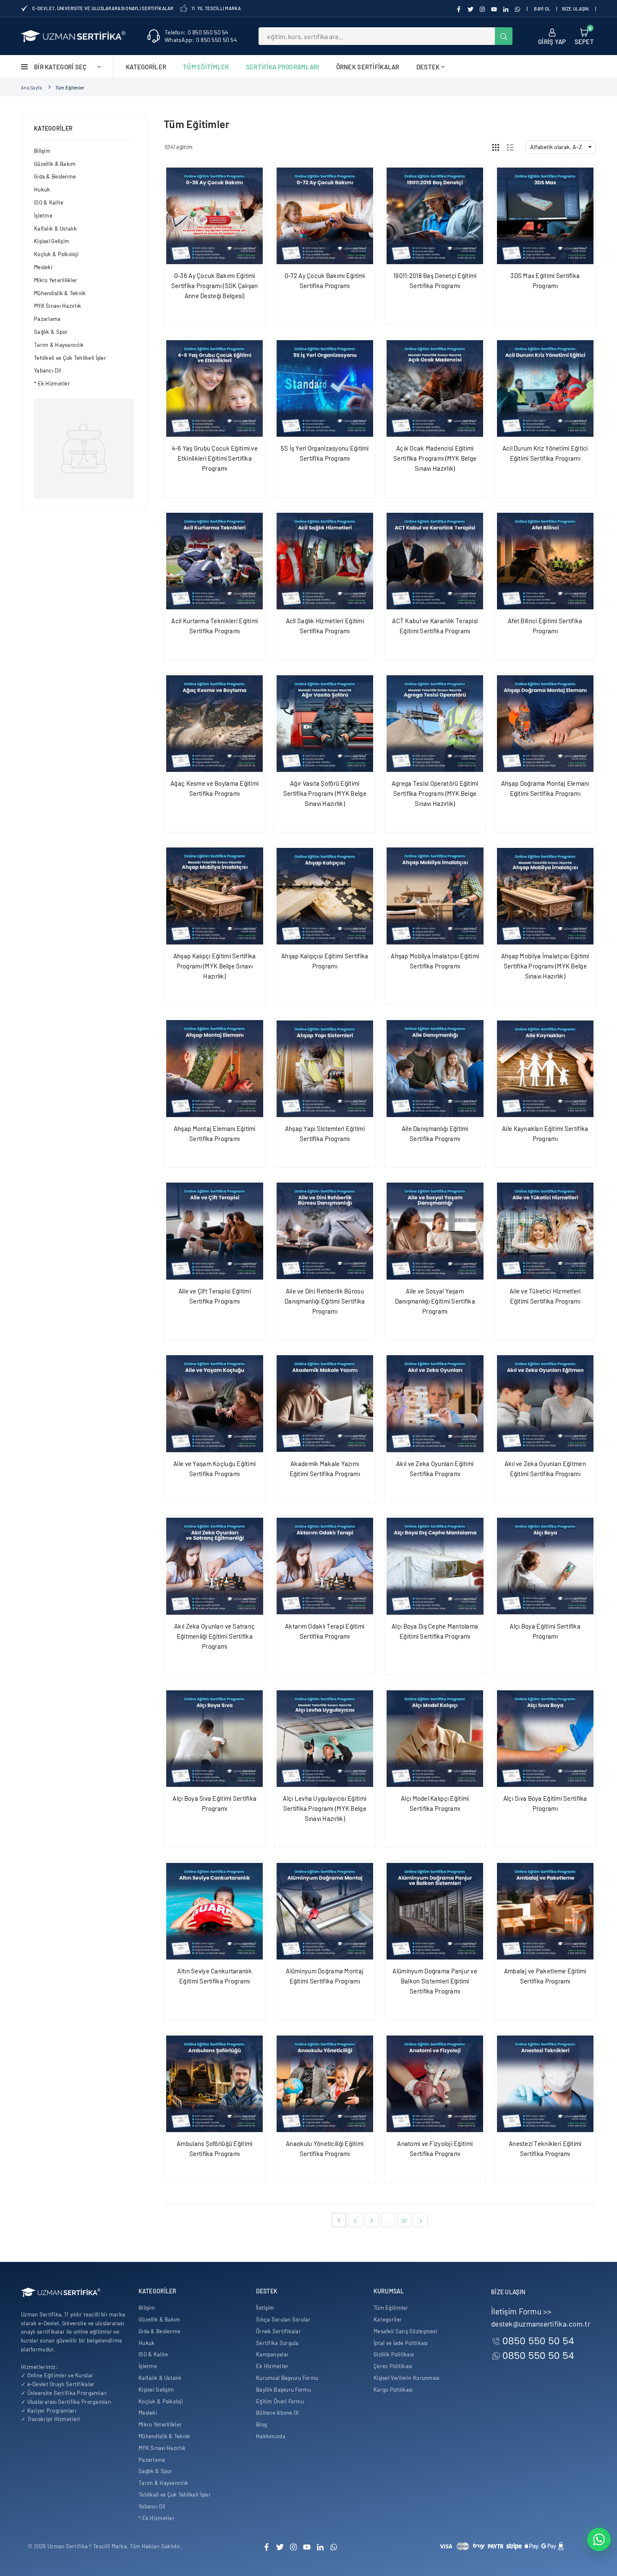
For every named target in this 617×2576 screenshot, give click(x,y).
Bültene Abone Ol (277, 2413)
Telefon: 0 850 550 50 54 (197, 32)
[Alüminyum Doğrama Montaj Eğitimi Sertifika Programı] (325, 1911)
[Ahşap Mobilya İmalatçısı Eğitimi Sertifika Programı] (435, 896)
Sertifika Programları (283, 67)
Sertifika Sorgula (277, 2343)
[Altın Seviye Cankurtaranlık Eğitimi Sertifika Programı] (215, 1911)
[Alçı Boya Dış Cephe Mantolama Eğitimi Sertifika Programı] (435, 1566)
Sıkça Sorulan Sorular (283, 2319)
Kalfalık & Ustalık (55, 228)
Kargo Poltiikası (393, 2390)
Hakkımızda (271, 2436)
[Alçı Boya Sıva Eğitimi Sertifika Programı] (215, 1739)
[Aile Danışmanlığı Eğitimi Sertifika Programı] (435, 1069)
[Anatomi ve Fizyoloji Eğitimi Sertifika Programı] (435, 2084)
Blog (261, 2424)
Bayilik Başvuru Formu (284, 2390)
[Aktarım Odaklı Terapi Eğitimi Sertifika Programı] (325, 1566)
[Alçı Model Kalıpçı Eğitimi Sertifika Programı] (435, 1739)
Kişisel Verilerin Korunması (407, 2378)
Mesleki (43, 267)
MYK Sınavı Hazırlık (58, 306)
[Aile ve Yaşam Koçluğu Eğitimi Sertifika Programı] (215, 1404)
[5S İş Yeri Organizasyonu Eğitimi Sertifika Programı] (325, 389)
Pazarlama (47, 319)
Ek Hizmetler (272, 2366)
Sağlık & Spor (51, 332)
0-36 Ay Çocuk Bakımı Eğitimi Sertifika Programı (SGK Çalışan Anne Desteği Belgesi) (215, 286)
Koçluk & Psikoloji (56, 254)
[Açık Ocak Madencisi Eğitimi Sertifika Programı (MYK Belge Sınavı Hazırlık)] (435, 389)
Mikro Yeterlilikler (56, 280)
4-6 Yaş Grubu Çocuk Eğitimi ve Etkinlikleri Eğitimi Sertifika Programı (215, 458)
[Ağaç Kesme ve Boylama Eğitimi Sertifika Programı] (215, 724)
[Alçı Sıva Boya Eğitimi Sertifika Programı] (545, 1739)
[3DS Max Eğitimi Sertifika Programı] (545, 216)
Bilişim (42, 151)
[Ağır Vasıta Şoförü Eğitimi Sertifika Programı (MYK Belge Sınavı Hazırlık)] (325, 724)
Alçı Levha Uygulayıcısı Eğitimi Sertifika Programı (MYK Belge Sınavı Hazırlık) (325, 1808)
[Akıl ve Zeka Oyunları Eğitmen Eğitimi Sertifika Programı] (545, 1404)
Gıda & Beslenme (55, 176)
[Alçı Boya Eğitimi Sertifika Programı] (545, 1566)
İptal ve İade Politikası (401, 2343)
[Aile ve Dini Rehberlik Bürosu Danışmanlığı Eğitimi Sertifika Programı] (325, 1231)
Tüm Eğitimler (206, 67)
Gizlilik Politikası (394, 2354)
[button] (584, 36)
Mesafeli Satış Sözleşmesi (405, 2331)
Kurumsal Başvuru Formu (287, 2378)
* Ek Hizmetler (52, 383)
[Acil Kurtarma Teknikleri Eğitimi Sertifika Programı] (215, 561)
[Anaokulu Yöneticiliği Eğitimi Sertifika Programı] (325, 2084)
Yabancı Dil (47, 370)
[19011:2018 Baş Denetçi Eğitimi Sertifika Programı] (435, 216)
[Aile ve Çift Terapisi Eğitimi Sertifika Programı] (215, 1231)
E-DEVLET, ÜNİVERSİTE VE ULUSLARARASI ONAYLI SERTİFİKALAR (103, 8)
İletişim (265, 2308)
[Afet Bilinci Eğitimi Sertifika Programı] (545, 561)
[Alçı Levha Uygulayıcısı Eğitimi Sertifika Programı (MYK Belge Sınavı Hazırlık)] (325, 1739)
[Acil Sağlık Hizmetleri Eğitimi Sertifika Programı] (325, 561)
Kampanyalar (272, 2354)
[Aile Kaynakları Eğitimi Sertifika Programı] (545, 1069)
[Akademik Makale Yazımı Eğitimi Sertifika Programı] (325, 1404)
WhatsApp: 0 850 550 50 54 (201, 40)
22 (404, 2220)
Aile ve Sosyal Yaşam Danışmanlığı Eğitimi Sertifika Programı (435, 1301)
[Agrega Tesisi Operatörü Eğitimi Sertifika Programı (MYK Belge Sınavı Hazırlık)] (435, 724)
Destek (428, 67)
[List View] (510, 147)
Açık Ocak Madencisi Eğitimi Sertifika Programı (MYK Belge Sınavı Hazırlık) (435, 458)
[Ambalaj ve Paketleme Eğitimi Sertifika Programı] (545, 1911)
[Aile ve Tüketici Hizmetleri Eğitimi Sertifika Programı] (545, 1231)
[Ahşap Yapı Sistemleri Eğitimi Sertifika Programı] (325, 1069)
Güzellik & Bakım (55, 164)
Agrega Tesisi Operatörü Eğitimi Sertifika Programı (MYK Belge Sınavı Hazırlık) (435, 793)
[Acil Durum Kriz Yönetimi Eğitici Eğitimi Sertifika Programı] (545, 389)
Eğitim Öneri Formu (280, 2401)
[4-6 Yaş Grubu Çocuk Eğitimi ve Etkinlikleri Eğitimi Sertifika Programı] (215, 389)
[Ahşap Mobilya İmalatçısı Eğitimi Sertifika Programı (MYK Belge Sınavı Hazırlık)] (545, 896)
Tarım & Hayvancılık (59, 345)
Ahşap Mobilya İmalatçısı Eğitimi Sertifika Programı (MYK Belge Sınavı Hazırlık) (545, 966)
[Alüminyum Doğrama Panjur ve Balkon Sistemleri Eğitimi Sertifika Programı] (435, 1911)
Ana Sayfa (32, 88)
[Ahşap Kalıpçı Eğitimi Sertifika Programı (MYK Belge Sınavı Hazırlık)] (215, 896)
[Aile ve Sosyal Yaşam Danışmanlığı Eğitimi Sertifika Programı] (435, 1231)
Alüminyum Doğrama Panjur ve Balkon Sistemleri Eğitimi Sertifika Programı (435, 1981)
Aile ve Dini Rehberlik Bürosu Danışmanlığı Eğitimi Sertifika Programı (325, 1301)
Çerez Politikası (393, 2366)
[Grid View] (496, 147)
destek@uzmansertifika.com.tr (541, 2324)
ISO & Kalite (49, 202)
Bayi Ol (542, 9)
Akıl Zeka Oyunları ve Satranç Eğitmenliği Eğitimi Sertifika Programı (214, 1636)
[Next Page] (421, 2220)
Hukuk (42, 189)
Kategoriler (146, 67)
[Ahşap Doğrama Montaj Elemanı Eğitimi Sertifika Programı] (545, 724)
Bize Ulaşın (575, 9)
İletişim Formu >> (522, 2311)
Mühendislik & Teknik (60, 293)
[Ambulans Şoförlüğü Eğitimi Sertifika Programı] (215, 2084)
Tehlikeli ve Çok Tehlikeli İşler (70, 358)
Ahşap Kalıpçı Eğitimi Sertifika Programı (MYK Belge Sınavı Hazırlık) (215, 966)
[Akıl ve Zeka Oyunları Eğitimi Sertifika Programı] (435, 1404)
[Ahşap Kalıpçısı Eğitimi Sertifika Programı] (325, 896)
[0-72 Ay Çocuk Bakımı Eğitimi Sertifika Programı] (325, 216)
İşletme (43, 215)
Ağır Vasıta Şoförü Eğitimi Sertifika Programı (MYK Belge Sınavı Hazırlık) (325, 793)
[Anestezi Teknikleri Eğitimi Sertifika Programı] (545, 2084)
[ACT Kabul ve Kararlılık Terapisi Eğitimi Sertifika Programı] (435, 561)
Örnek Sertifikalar (368, 67)
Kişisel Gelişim (52, 241)
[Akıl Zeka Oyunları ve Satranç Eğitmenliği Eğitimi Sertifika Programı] (215, 1566)
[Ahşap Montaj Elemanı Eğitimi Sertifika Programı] (215, 1069)
